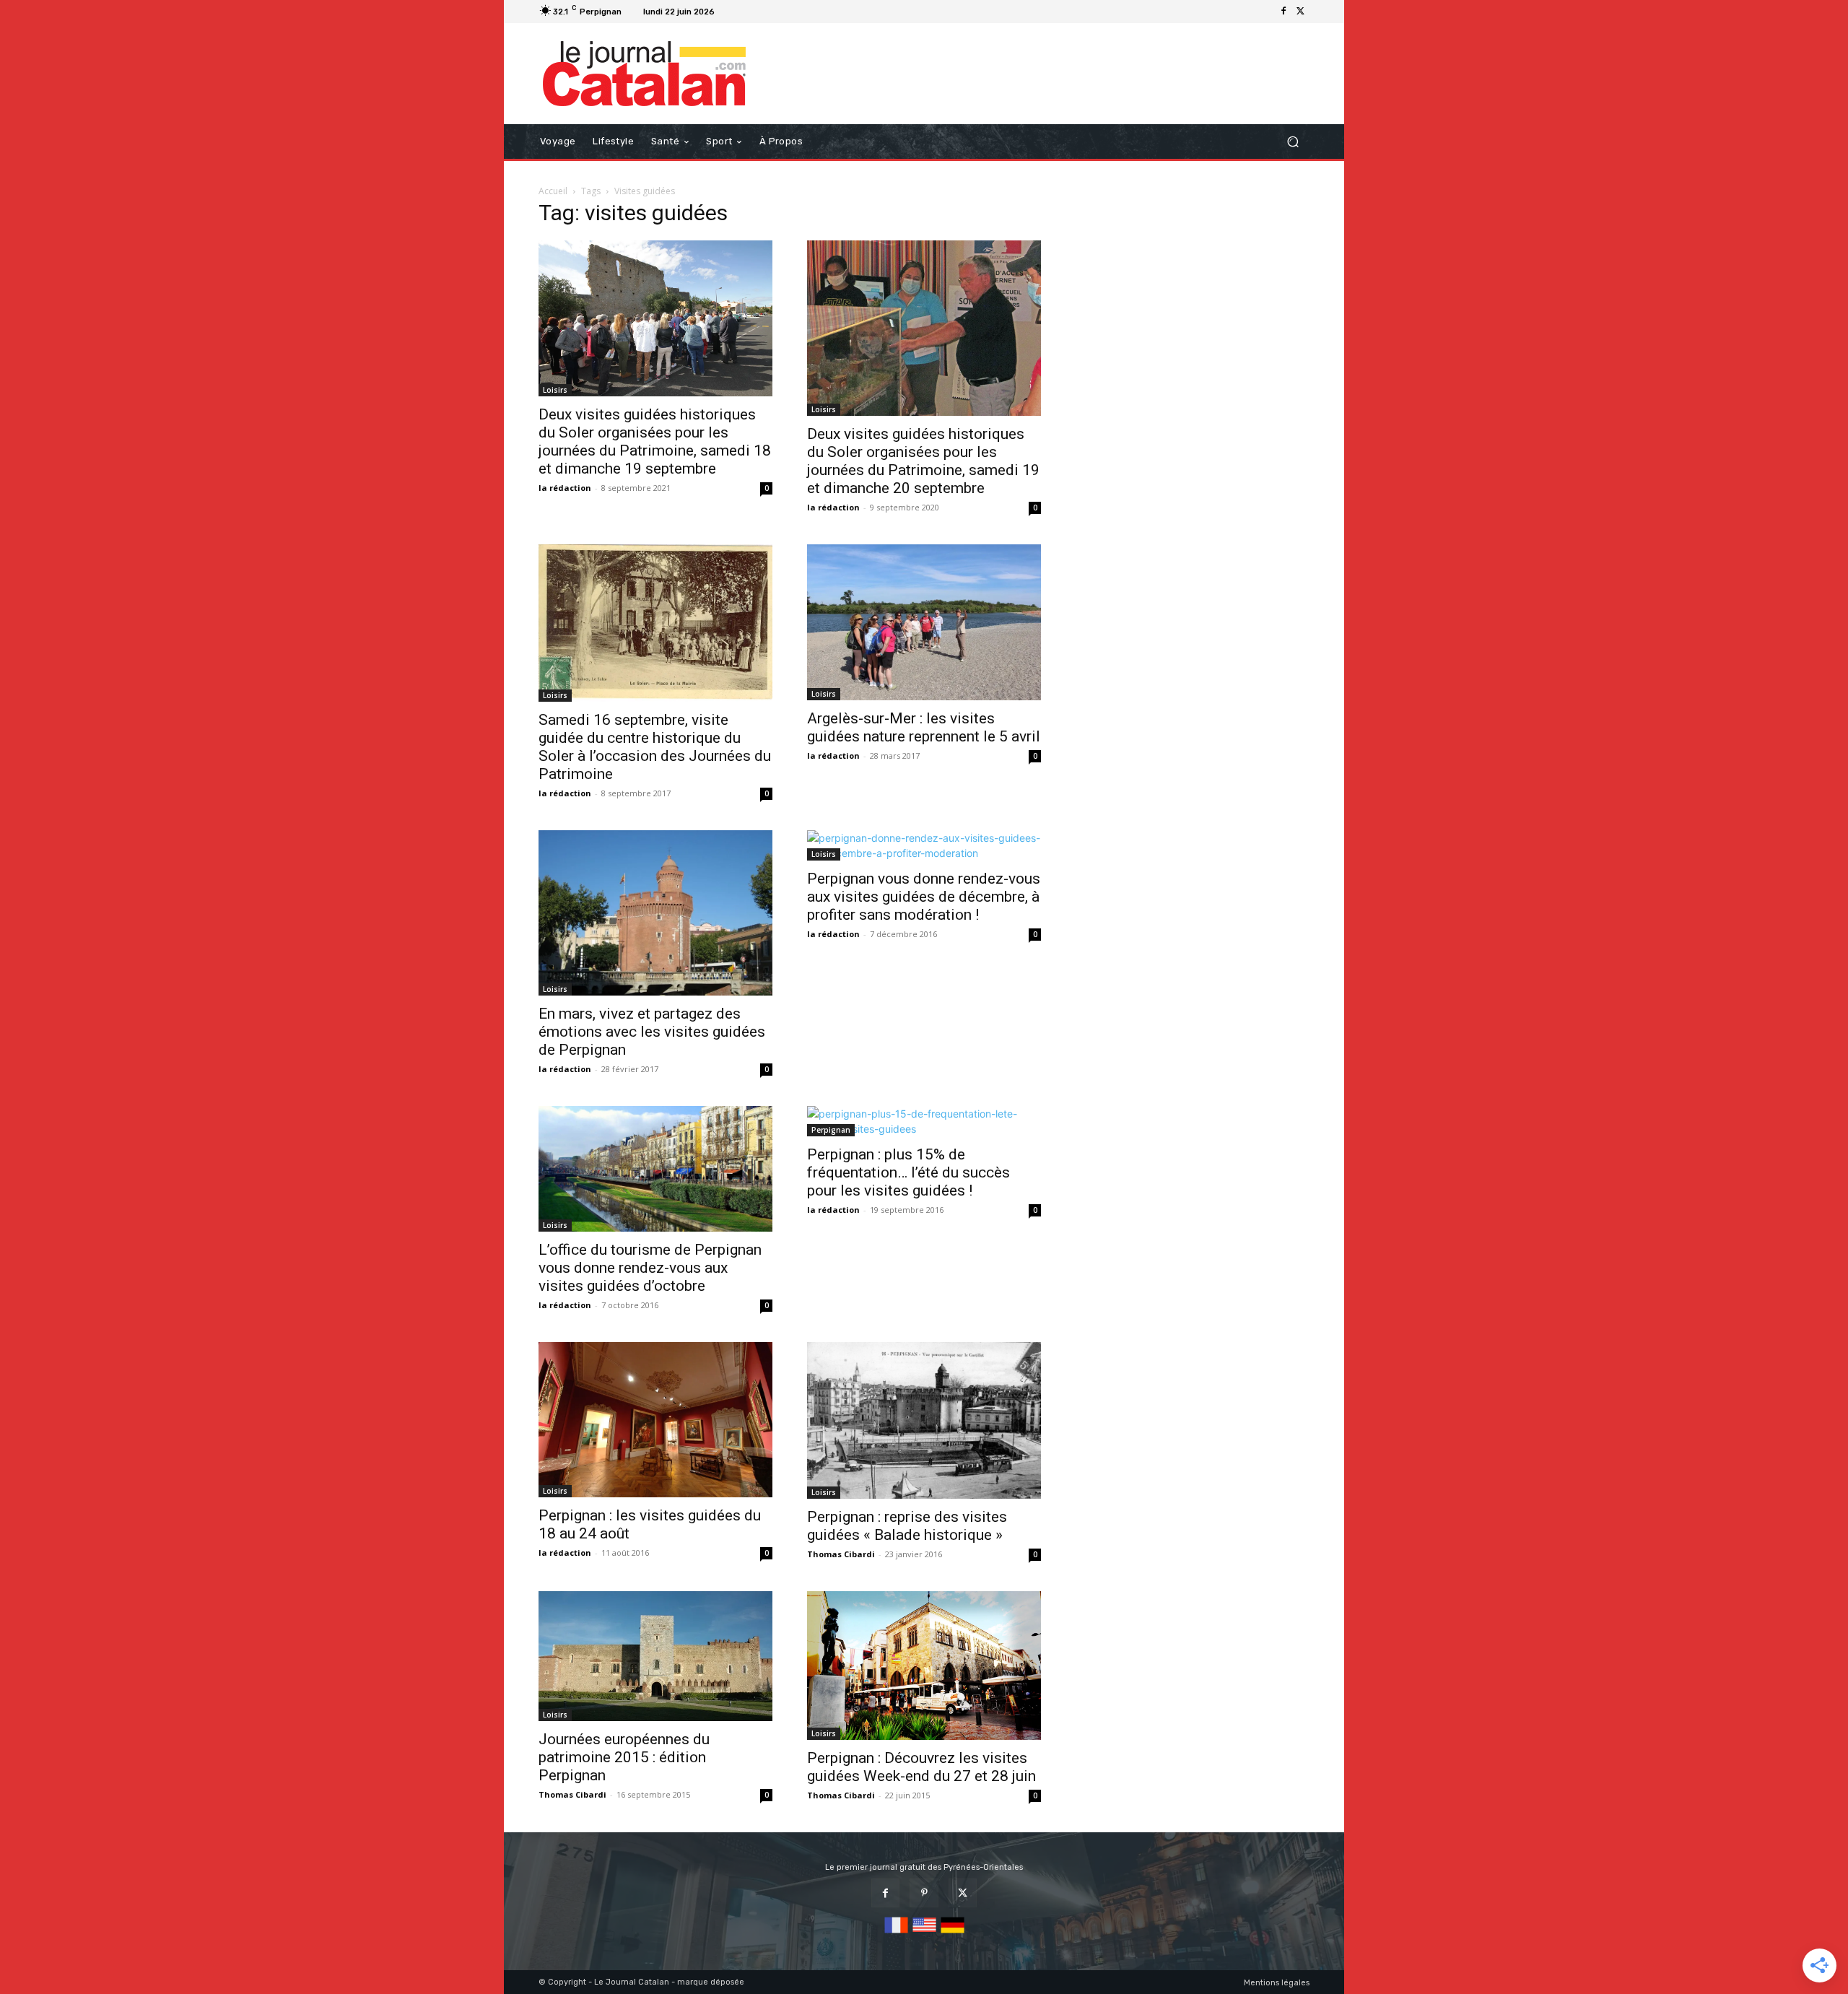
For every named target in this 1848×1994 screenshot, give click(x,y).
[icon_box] (738, 13)
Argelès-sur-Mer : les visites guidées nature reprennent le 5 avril (924, 727)
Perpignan (831, 1130)
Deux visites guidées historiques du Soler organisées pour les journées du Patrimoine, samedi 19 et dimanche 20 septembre (923, 461)
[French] (896, 1934)
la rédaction (565, 488)
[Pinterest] (924, 1893)
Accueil (553, 191)
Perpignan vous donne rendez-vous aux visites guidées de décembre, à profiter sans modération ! (924, 897)
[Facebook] (1283, 12)
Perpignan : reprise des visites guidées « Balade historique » (907, 1526)
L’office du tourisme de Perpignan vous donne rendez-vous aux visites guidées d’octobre (650, 1268)
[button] (1293, 142)
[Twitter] (1301, 12)
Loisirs (555, 390)
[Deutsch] (953, 1934)
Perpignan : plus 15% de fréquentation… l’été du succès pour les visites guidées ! (908, 1172)
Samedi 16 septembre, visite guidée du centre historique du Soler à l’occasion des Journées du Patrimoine (655, 747)
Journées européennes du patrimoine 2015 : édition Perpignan (624, 1757)
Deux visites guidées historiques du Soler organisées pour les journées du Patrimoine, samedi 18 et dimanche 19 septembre (655, 441)
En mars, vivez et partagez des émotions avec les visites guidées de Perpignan (652, 1032)
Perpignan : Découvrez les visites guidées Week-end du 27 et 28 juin (921, 1767)
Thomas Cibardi (841, 1554)
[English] (924, 1934)
